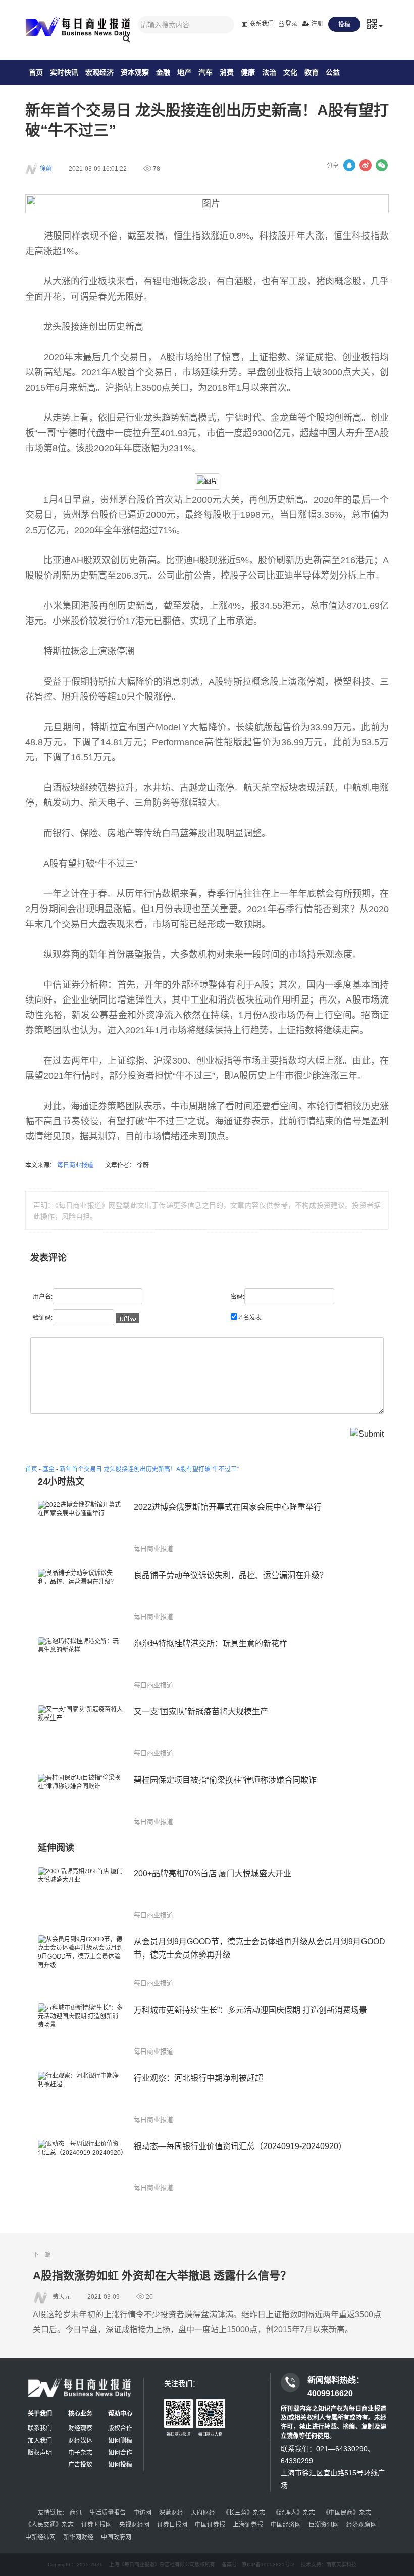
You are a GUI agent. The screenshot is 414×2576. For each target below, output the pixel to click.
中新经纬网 (40, 2537)
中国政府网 (116, 2537)
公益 (333, 72)
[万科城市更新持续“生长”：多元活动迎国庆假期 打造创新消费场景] (81, 2030)
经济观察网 (361, 2525)
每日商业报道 (76, 1165)
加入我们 (40, 2441)
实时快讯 (64, 72)
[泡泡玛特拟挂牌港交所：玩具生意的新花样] (81, 1664)
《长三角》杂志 (244, 2513)
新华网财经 (78, 2537)
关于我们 (40, 2414)
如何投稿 (120, 2465)
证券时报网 (96, 2525)
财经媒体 (80, 2441)
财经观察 (80, 2428)
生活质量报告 (108, 2513)
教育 (312, 72)
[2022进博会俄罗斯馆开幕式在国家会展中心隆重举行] (81, 1527)
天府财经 (203, 2513)
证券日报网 (172, 2525)
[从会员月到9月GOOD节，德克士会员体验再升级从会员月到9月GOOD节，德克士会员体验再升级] (81, 1962)
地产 (184, 72)
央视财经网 (134, 2525)
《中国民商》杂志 (347, 2513)
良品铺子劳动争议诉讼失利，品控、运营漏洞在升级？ (231, 1575)
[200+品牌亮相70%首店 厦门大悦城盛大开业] (81, 1894)
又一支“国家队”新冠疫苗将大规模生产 (201, 1712)
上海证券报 (248, 2525)
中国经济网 (286, 2525)
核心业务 (80, 2414)
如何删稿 (120, 2441)
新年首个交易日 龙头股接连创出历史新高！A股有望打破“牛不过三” (149, 1469)
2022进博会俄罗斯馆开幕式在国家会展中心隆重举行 (228, 1507)
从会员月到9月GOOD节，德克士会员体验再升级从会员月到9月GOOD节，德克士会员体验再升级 (260, 1948)
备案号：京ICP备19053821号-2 (258, 2565)
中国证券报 (210, 2525)
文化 (290, 72)
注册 (316, 24)
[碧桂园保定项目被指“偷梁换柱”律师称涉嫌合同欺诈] (81, 1800)
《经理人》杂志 (294, 2513)
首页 (36, 72)
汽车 (205, 72)
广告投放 (80, 2465)
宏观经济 (99, 72)
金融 (163, 72)
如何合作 (120, 2453)
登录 (291, 24)
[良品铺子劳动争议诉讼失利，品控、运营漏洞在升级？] (81, 1595)
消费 (227, 72)
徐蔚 (46, 169)
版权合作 (120, 2428)
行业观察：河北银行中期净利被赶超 (198, 2078)
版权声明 (40, 2453)
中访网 (142, 2513)
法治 (269, 72)
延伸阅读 (56, 1848)
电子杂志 (80, 2453)
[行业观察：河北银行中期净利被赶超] (81, 2098)
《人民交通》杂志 (49, 2525)
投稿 (344, 25)
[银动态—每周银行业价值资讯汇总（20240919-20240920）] (81, 2166)
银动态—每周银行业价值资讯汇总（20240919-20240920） (240, 2146)
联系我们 (261, 24)
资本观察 (135, 72)
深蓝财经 (171, 2513)
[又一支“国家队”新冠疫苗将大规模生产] (81, 1732)
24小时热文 (61, 1482)
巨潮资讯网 (324, 2525)
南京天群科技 (341, 2565)
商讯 (76, 2513)
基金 (48, 1469)
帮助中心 (120, 2414)
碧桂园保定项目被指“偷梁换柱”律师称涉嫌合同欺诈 (225, 1780)
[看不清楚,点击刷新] (127, 1318)
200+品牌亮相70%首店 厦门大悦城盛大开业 (213, 1873)
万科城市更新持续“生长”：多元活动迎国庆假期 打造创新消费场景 (250, 2010)
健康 (248, 72)
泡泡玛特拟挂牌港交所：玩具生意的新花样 (211, 1643)
